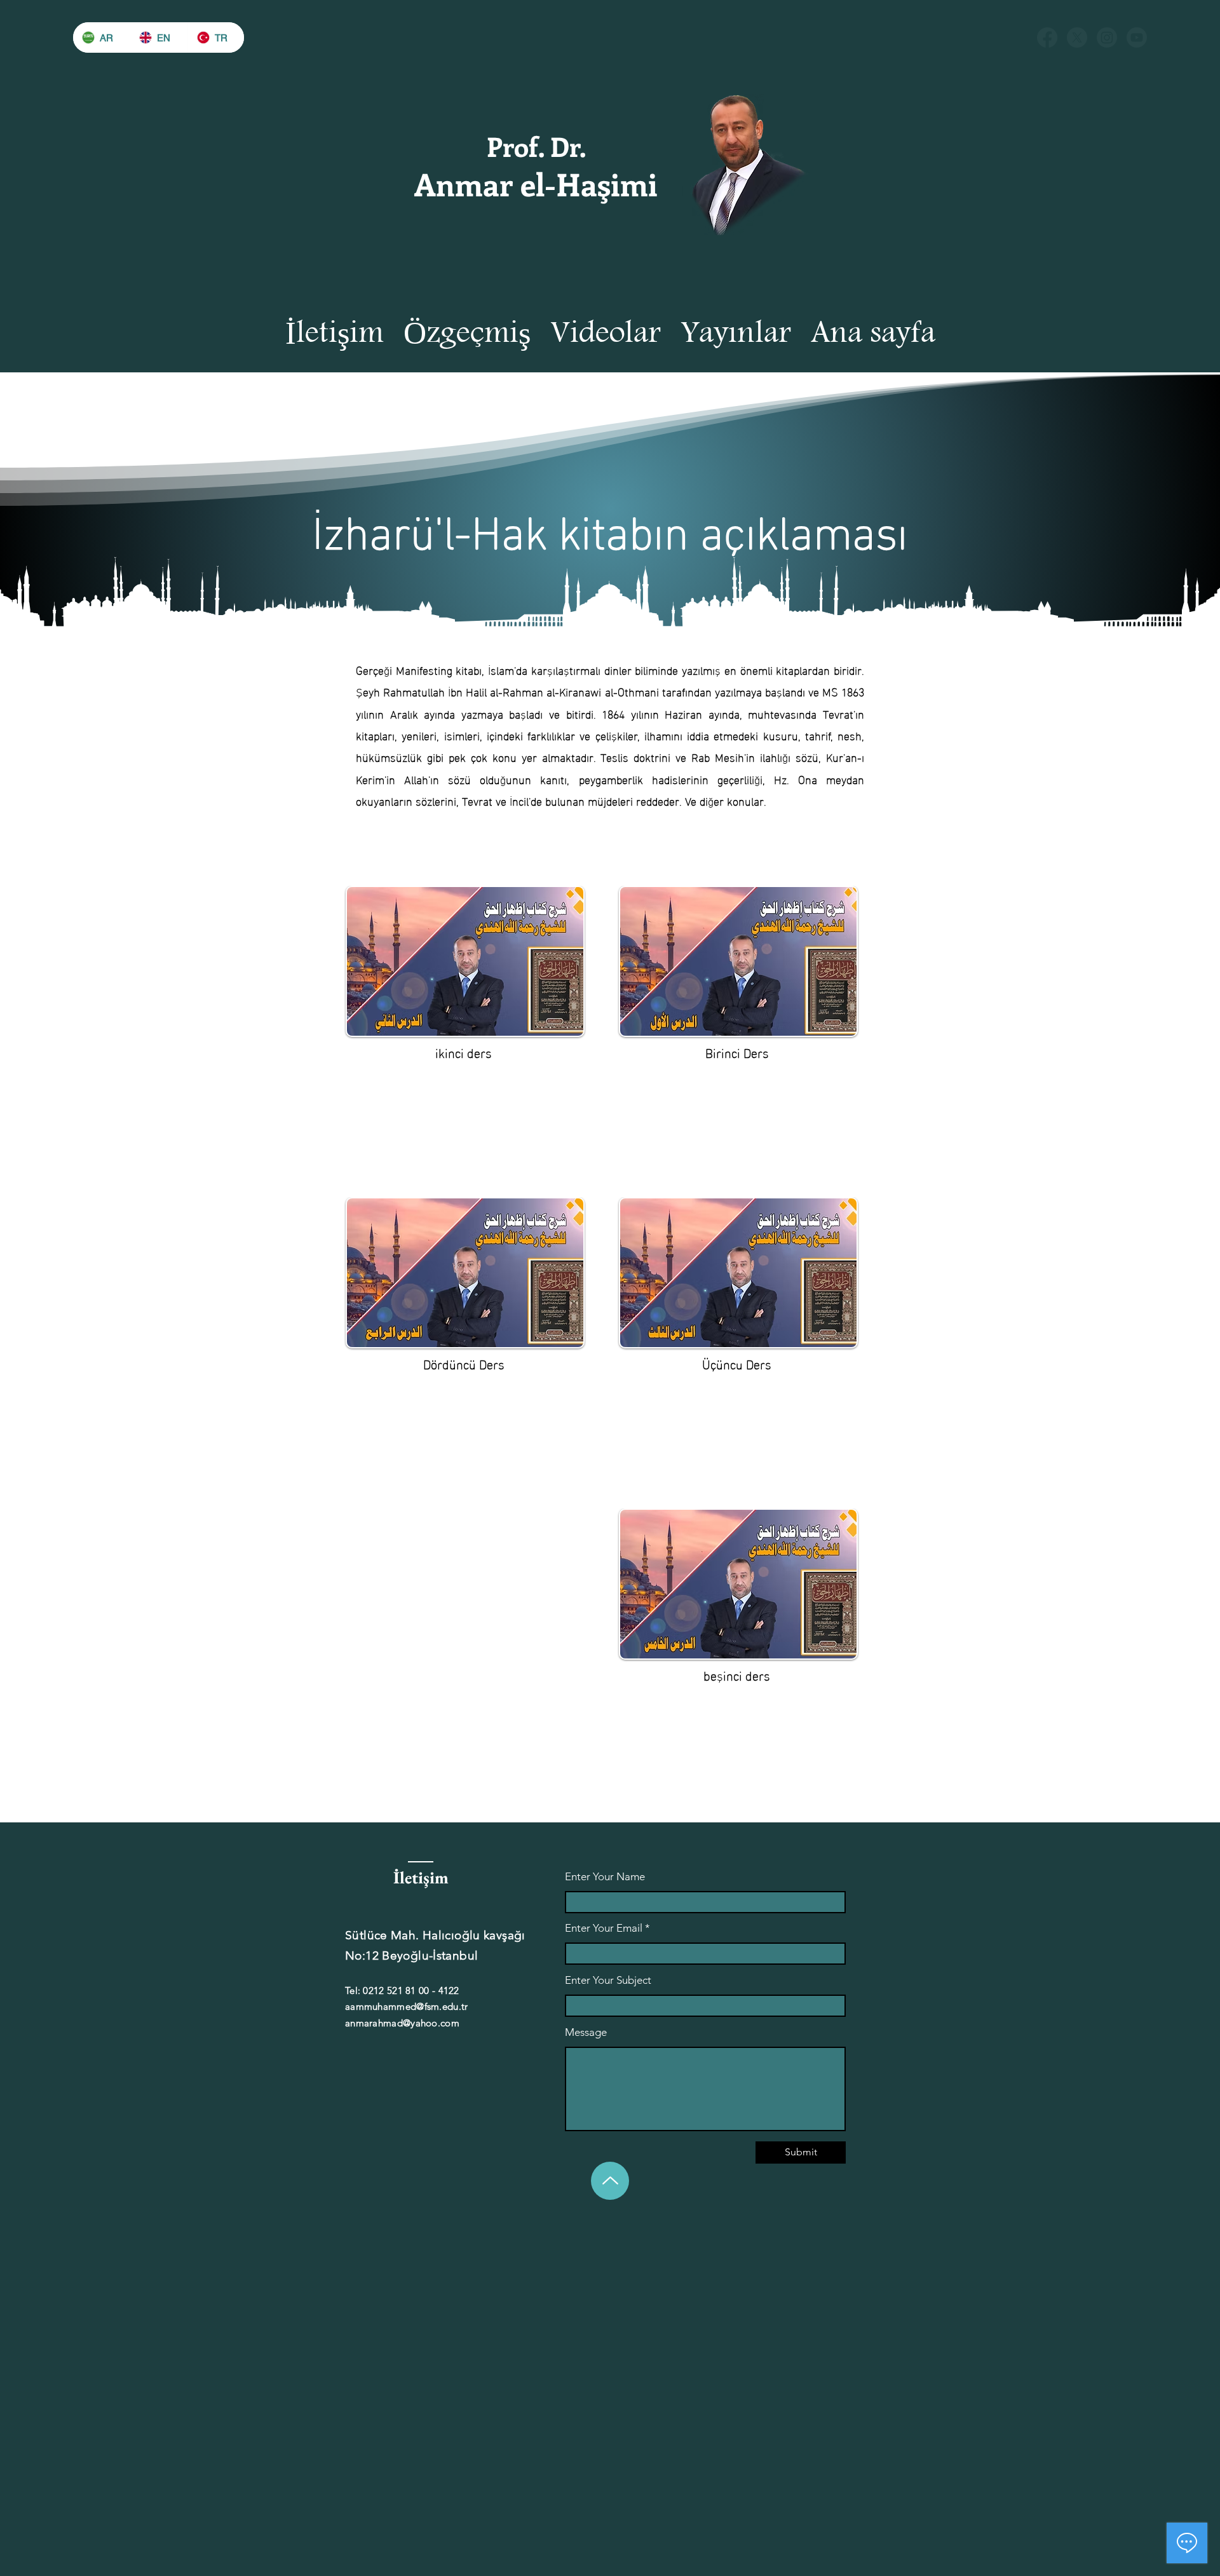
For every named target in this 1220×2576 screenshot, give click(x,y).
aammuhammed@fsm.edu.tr (407, 2006)
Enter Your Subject (608, 1980)
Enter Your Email (604, 1928)
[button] (735, 333)
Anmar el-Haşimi (536, 184)
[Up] (610, 2181)
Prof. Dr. (536, 146)
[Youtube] (1137, 37)
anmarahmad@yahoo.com (402, 2023)
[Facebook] (1047, 37)
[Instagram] (1107, 37)
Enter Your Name (605, 1877)
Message (586, 2032)
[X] (1077, 37)
